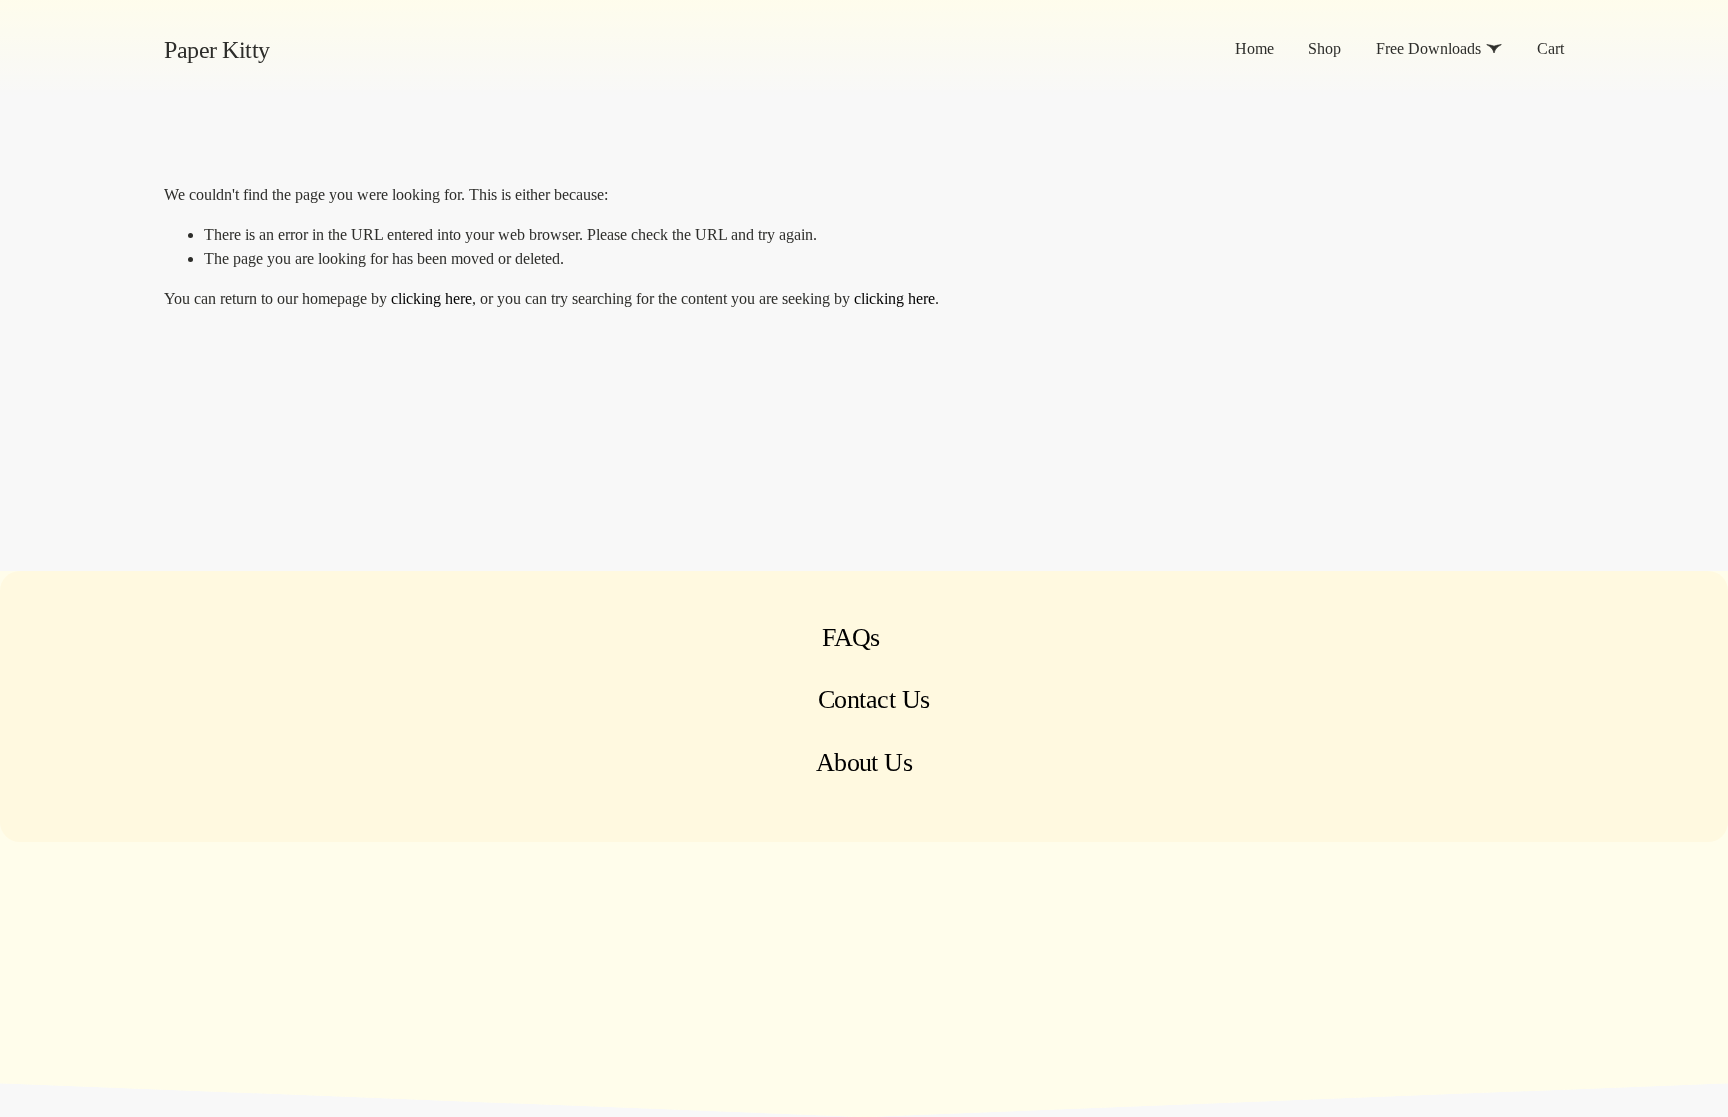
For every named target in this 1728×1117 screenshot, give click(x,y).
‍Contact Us (874, 699)
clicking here (431, 298)
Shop (1324, 48)
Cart (1550, 48)
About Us (864, 762)
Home (1254, 48)
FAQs (851, 637)
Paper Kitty (217, 49)
